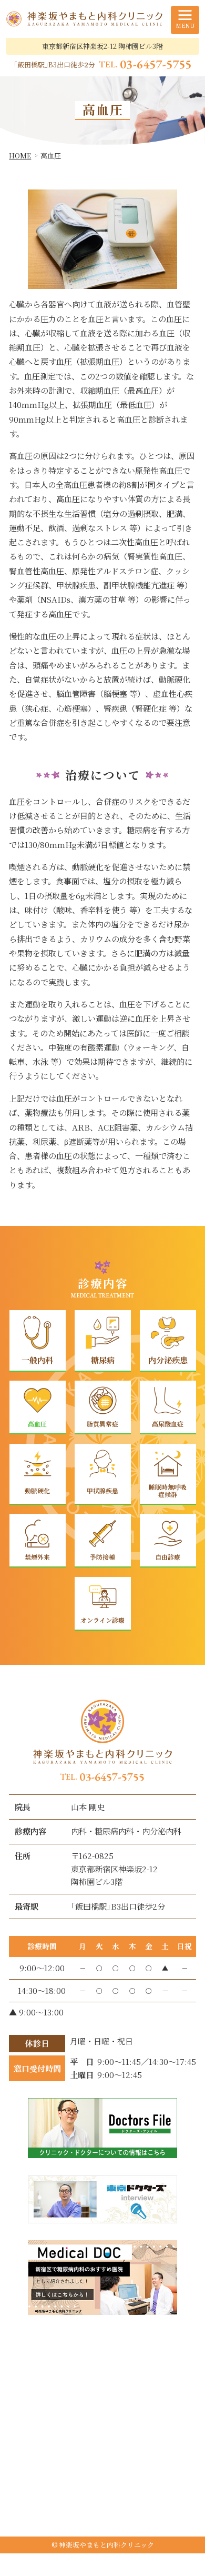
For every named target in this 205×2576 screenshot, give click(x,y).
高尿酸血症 (168, 1424)
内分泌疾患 (167, 1360)
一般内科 (37, 1360)
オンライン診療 (102, 1620)
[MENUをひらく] (185, 20)
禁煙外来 (37, 1557)
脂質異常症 (102, 1424)
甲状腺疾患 (102, 1490)
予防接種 (102, 1557)
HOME (20, 156)
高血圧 (37, 1424)
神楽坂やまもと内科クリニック (106, 2545)
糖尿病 (103, 1360)
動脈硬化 (37, 1490)
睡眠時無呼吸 (168, 1490)
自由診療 (168, 1557)
